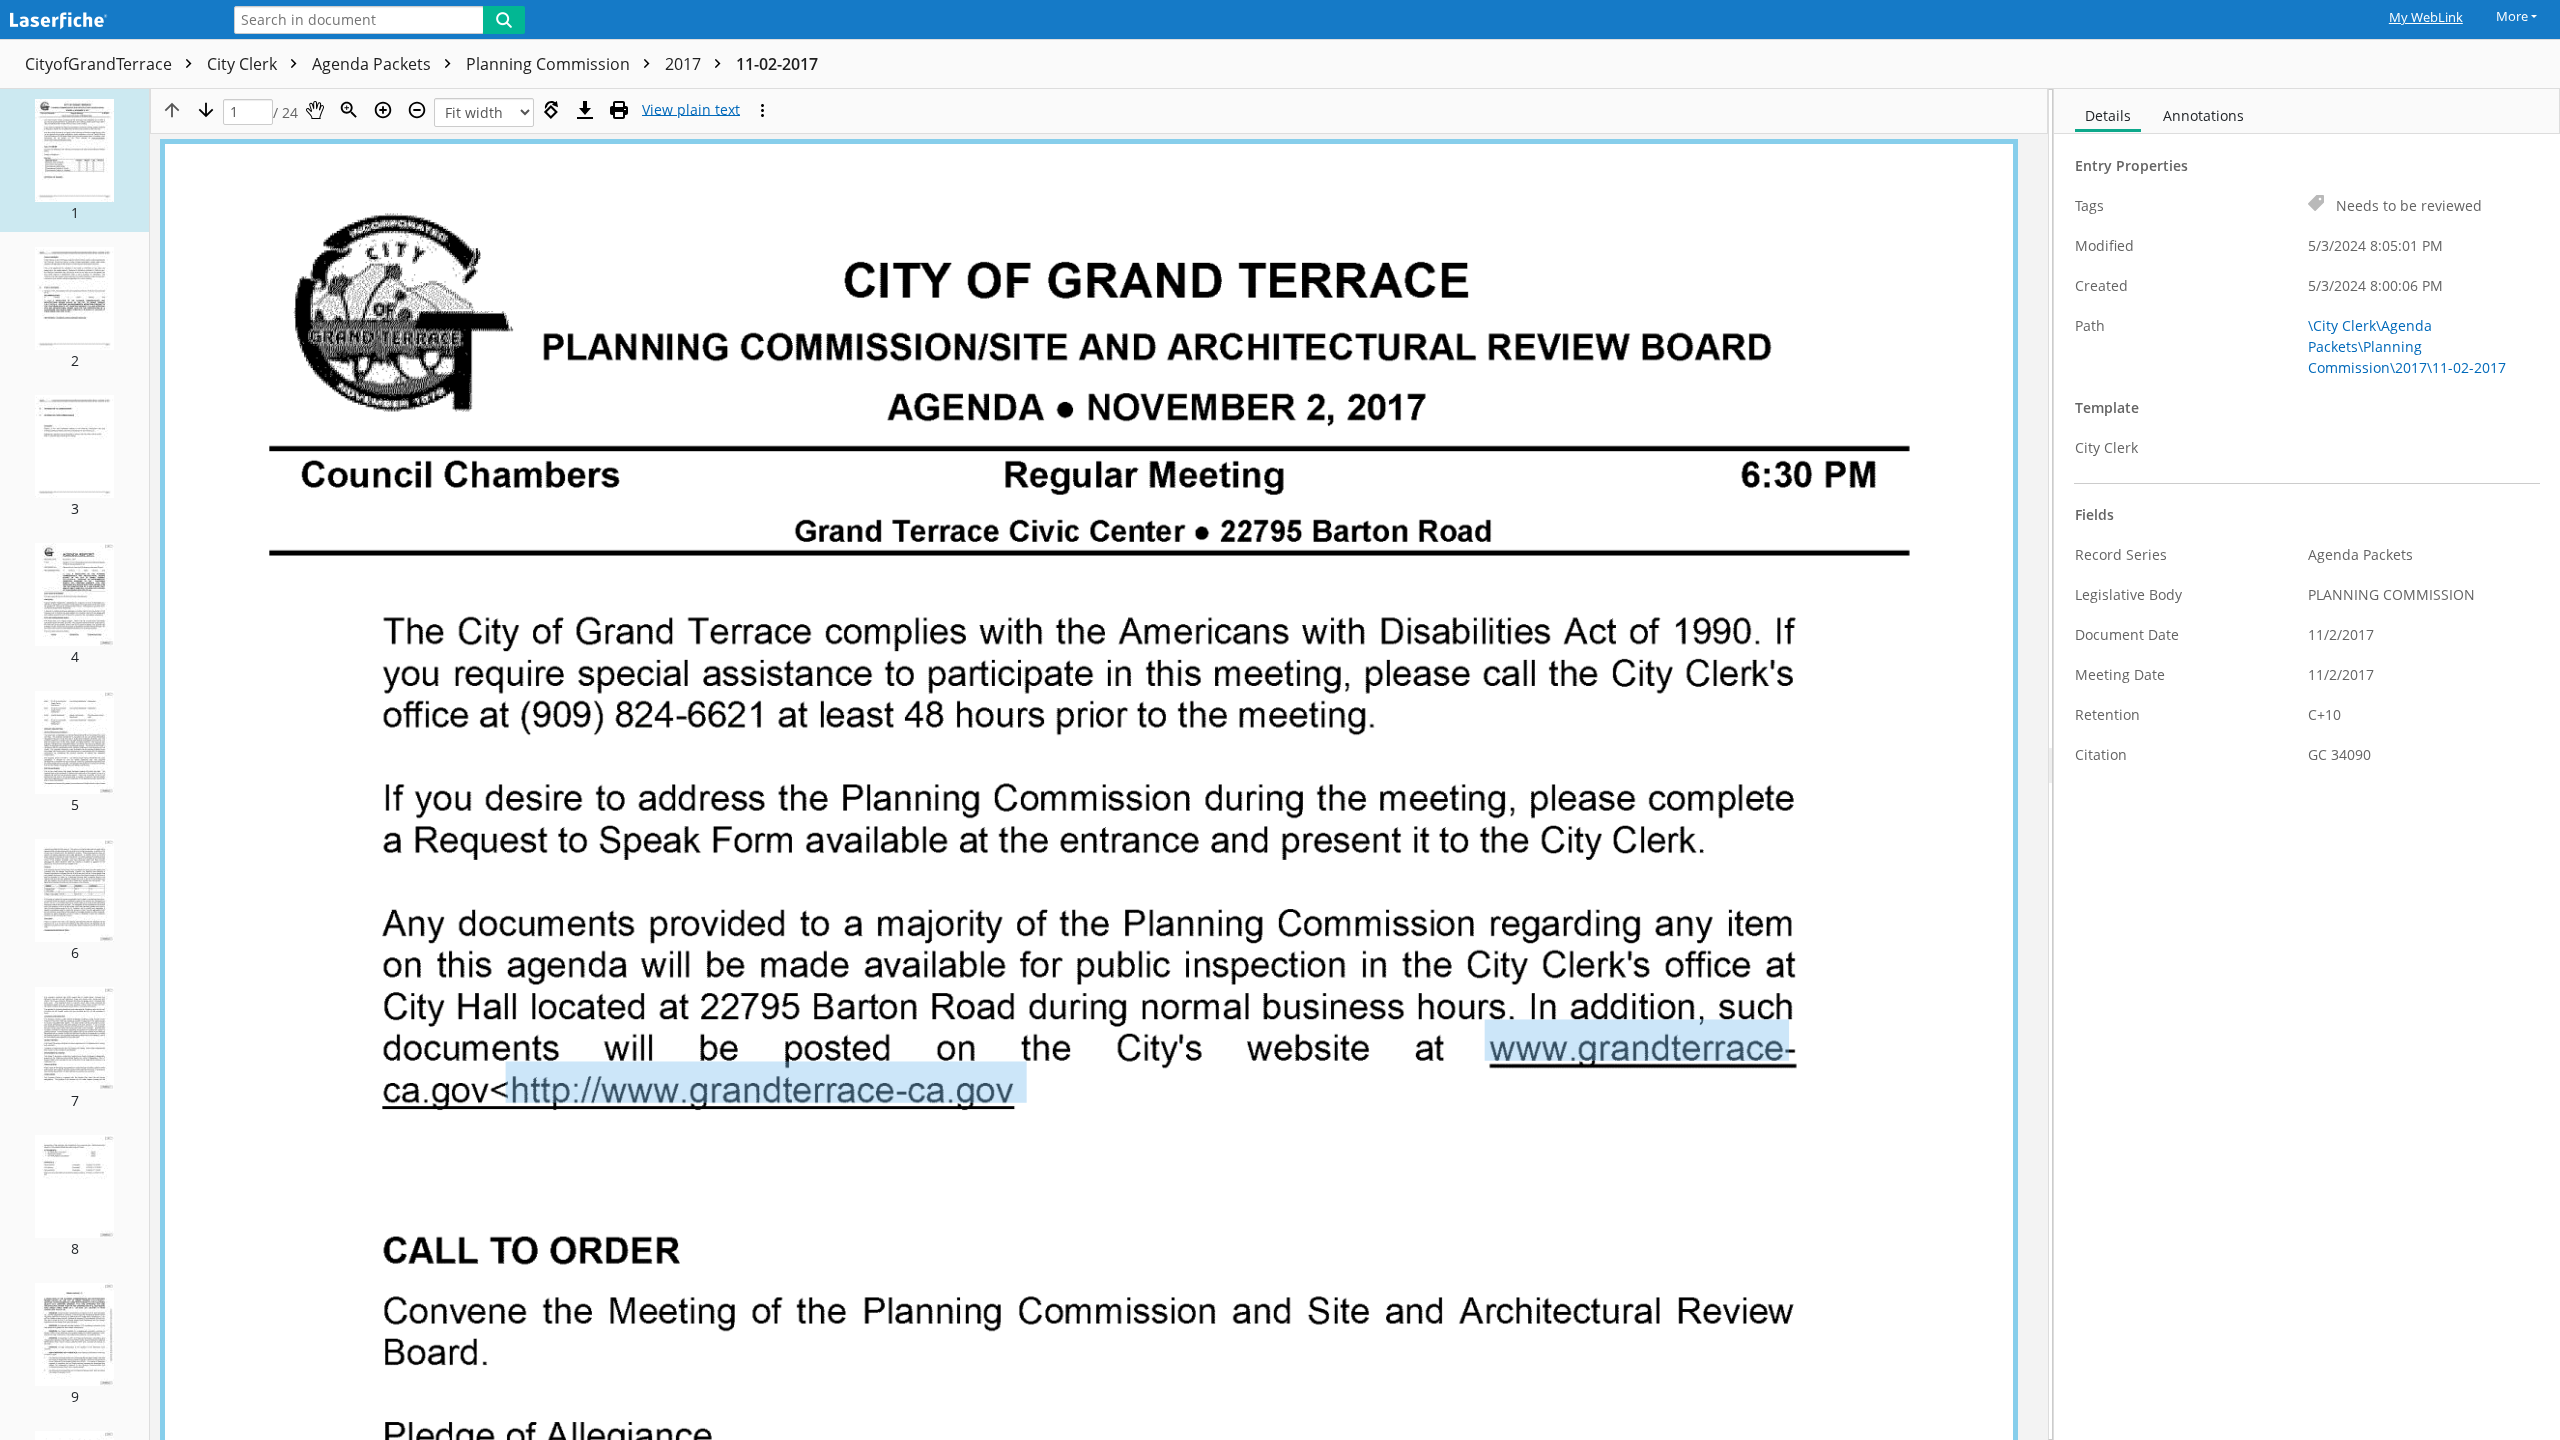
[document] (2307, 764)
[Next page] (206, 110)
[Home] (105, 21)
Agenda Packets (373, 64)
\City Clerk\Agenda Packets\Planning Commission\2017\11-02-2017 (2407, 346)
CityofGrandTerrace (100, 64)
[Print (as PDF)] (619, 110)
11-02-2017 (777, 64)
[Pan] (315, 110)
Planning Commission (550, 64)
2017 (685, 64)
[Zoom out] (417, 110)
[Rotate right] (551, 110)
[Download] (585, 110)
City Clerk (244, 64)
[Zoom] (349, 110)
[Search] (504, 20)
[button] (74, 160)
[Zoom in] (383, 110)
